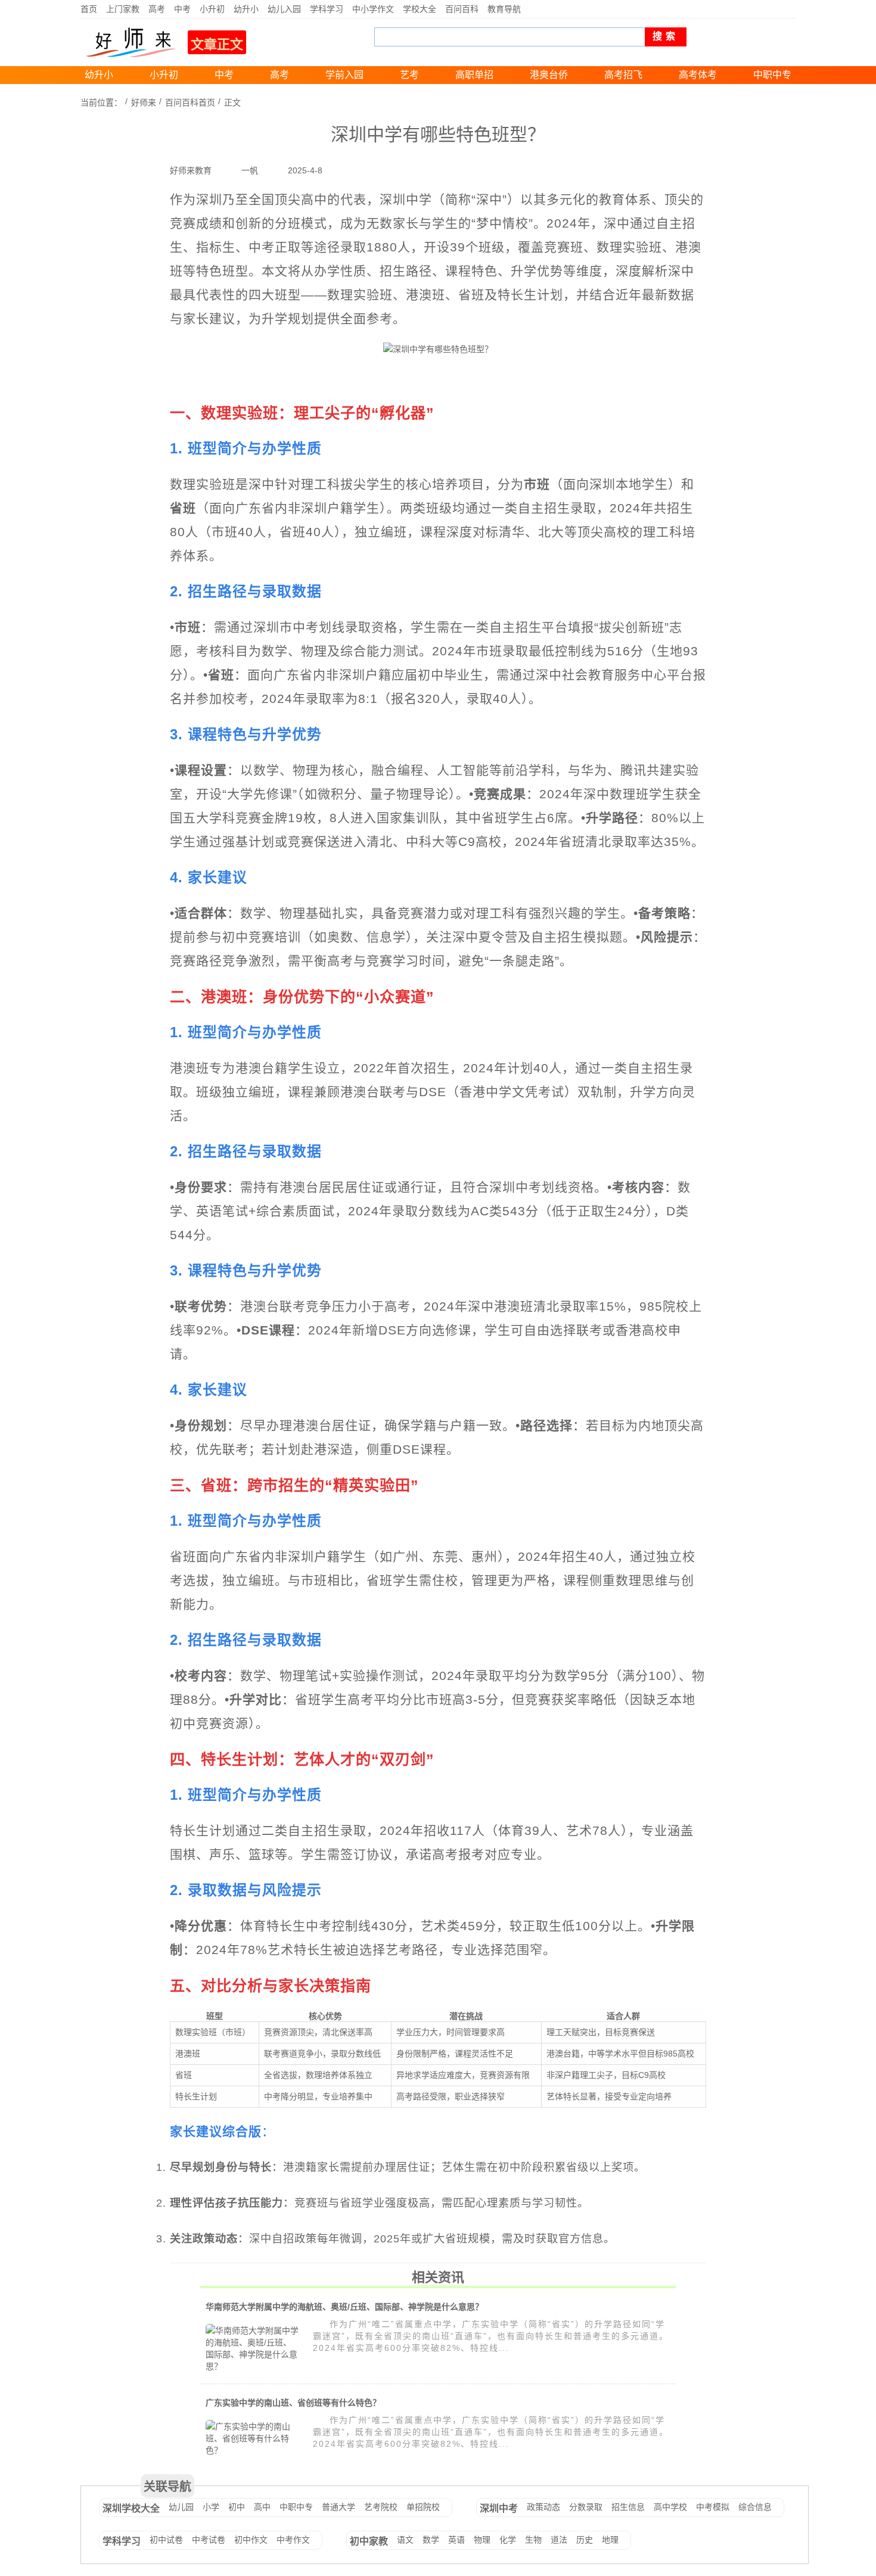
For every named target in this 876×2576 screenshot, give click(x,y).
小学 (211, 2507)
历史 (585, 2540)
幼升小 (246, 9)
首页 (89, 9)
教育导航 (504, 9)
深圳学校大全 (131, 2508)
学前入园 (344, 75)
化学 (508, 2540)
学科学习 (327, 9)
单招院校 (423, 2507)
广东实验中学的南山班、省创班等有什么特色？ (293, 2403)
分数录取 (586, 2507)
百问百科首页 (190, 102)
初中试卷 (166, 2540)
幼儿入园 (284, 9)
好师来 (144, 102)
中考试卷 (209, 2540)
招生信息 (628, 2507)
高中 (262, 2507)
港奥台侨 (549, 75)
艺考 (409, 75)
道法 (559, 2540)
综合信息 (755, 2507)
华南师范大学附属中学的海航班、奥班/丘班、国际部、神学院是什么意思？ (344, 2307)
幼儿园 (181, 2507)
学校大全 (420, 9)
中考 (182, 9)
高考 (157, 9)
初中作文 (251, 2540)
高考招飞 (623, 75)
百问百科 (462, 9)
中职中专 (772, 75)
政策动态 (543, 2507)
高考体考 (698, 75)
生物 (533, 2540)
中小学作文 (373, 9)
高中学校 (670, 2507)
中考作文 (293, 2540)
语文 (405, 2540)
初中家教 (369, 2541)
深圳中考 (499, 2508)
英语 (456, 2540)
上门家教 (123, 9)
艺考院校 (381, 2507)
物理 (482, 2540)
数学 (431, 2540)
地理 (610, 2540)
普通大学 (338, 2507)
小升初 (212, 9)
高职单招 (474, 75)
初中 (237, 2507)
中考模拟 (713, 2507)
